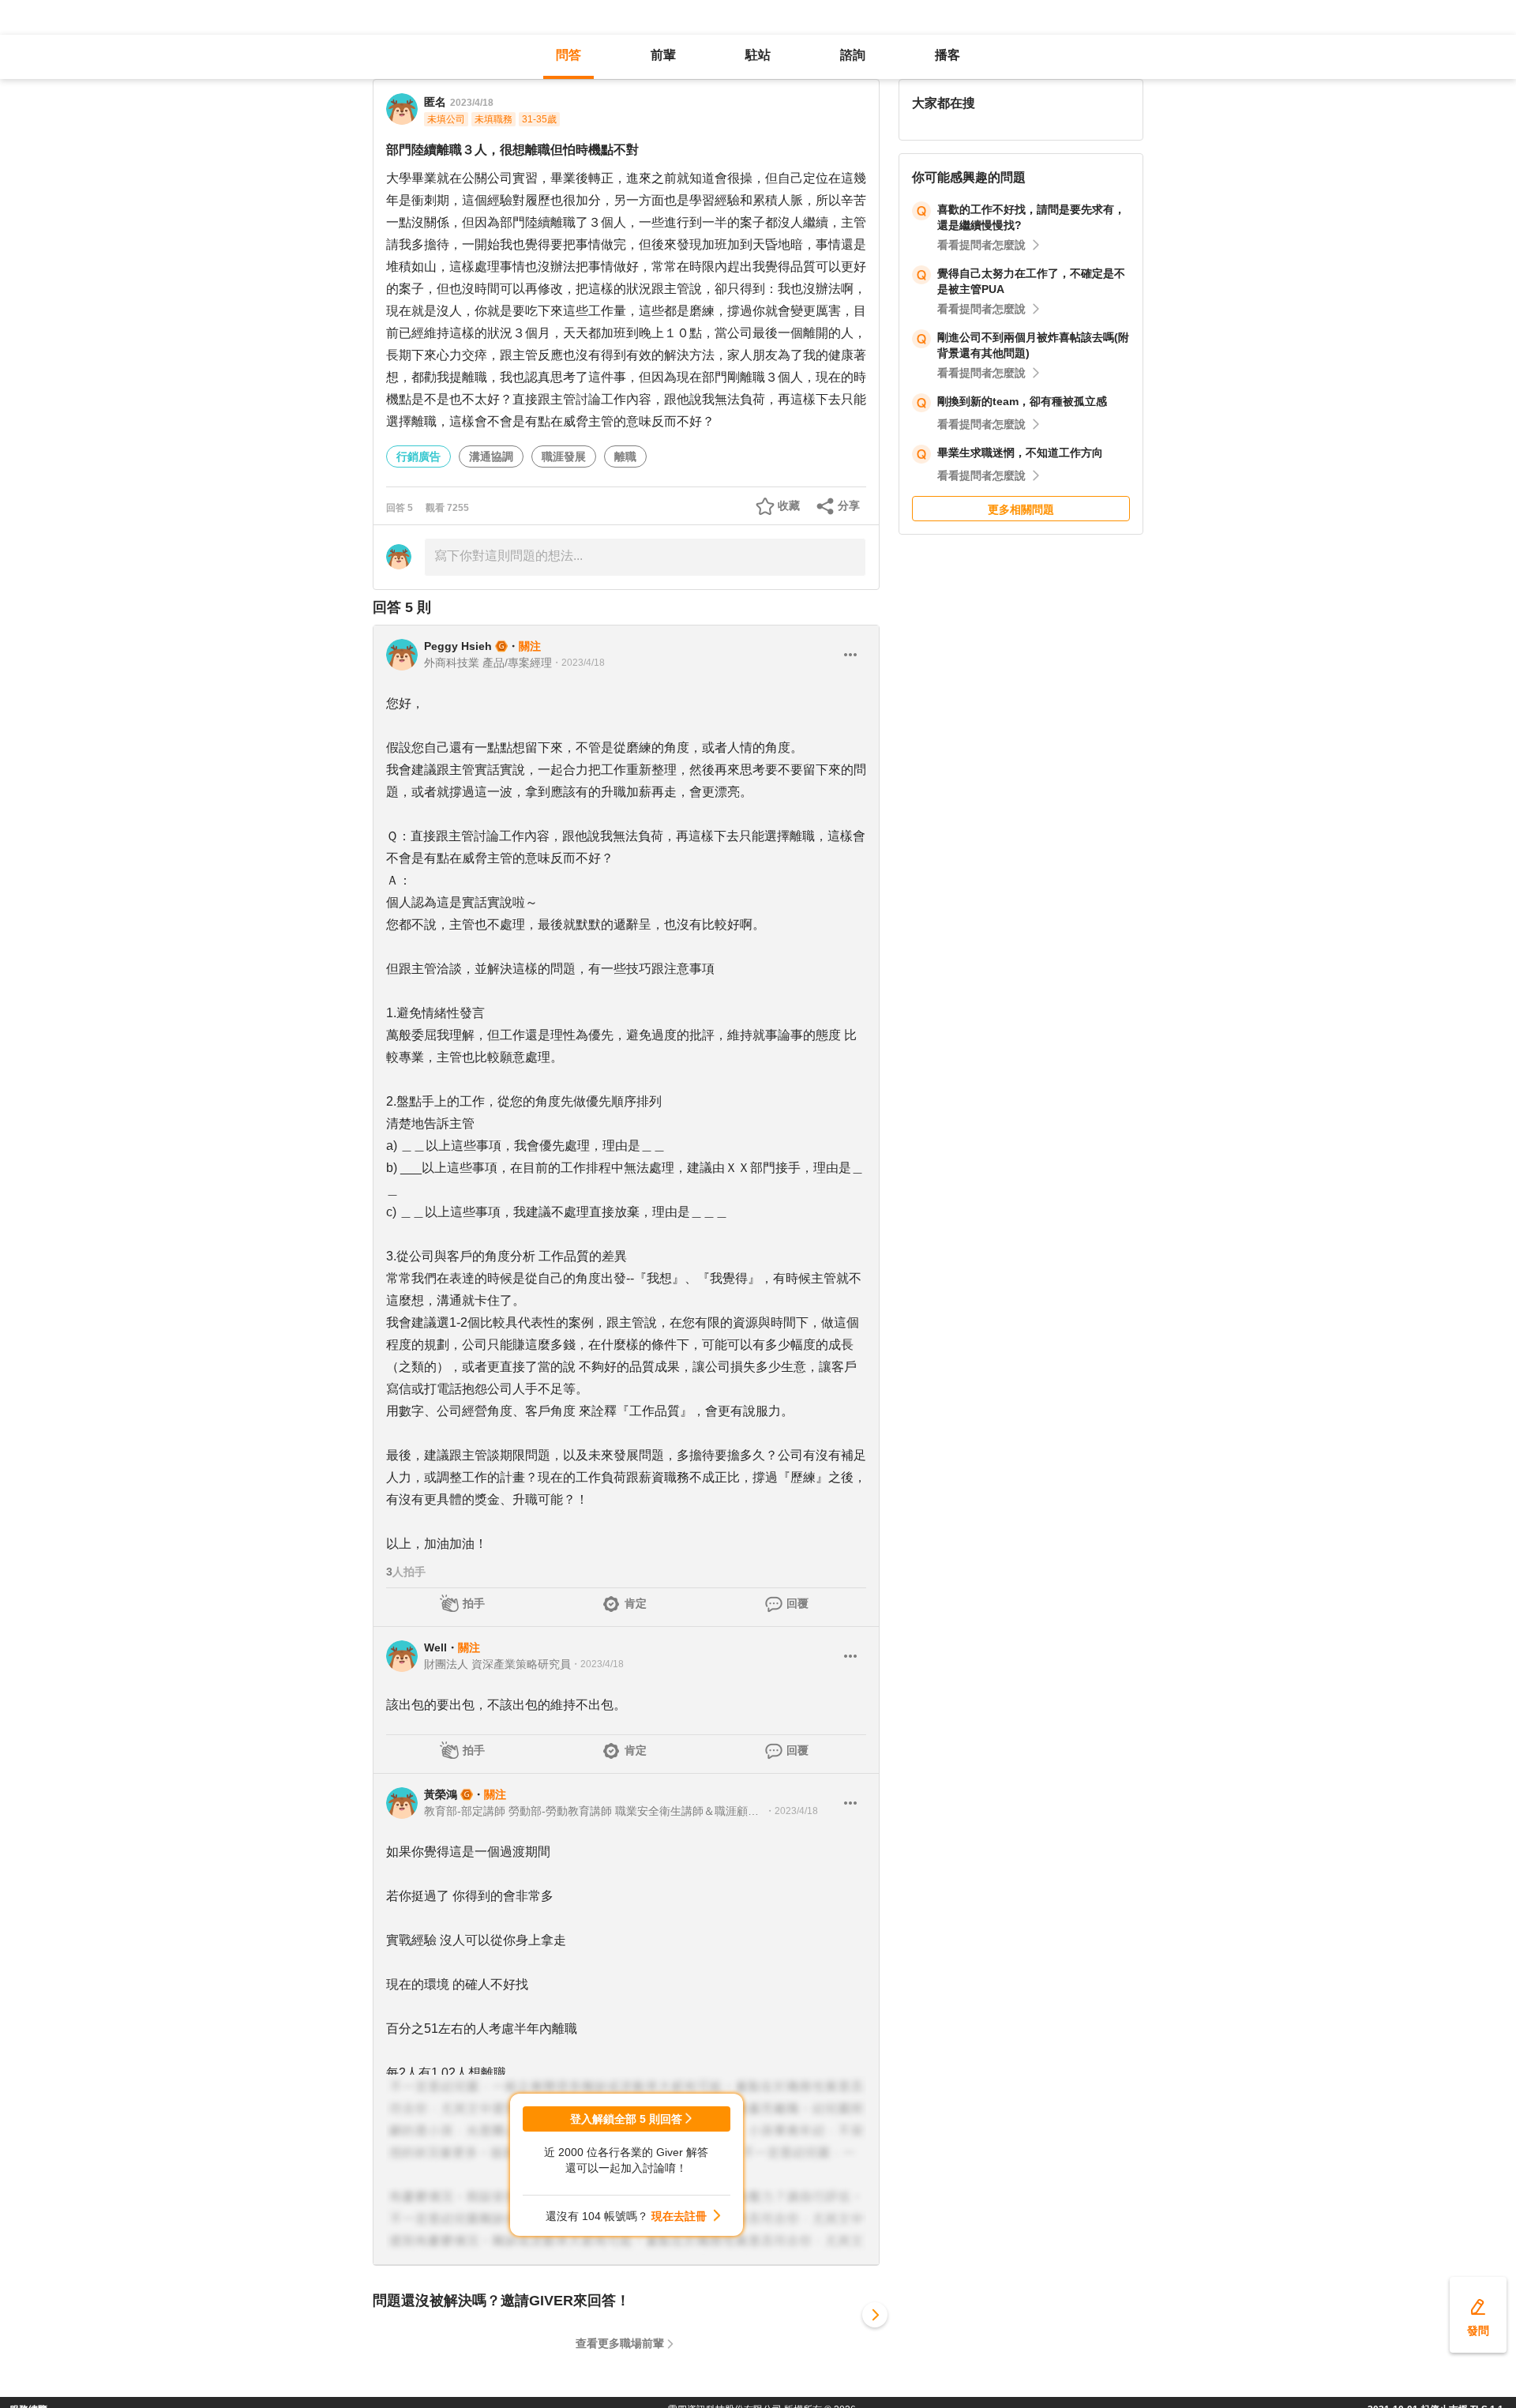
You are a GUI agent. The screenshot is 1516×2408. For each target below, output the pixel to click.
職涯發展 (564, 456)
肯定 (636, 1603)
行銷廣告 (418, 456)
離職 (625, 456)
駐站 (758, 55)
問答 (568, 55)
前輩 (663, 55)
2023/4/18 (472, 103)
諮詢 (853, 55)
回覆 (797, 1603)
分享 (849, 505)
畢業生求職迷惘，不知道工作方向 (1020, 453)
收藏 (789, 505)
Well (435, 1647)
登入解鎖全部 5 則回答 (626, 2119)
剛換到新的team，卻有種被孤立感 (1022, 401)
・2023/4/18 (578, 663)
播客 (947, 55)
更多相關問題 (1021, 509)
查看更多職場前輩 (620, 2343)
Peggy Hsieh (458, 646)
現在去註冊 (679, 2216)
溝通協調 (491, 456)
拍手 (474, 1603)
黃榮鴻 (441, 1794)
